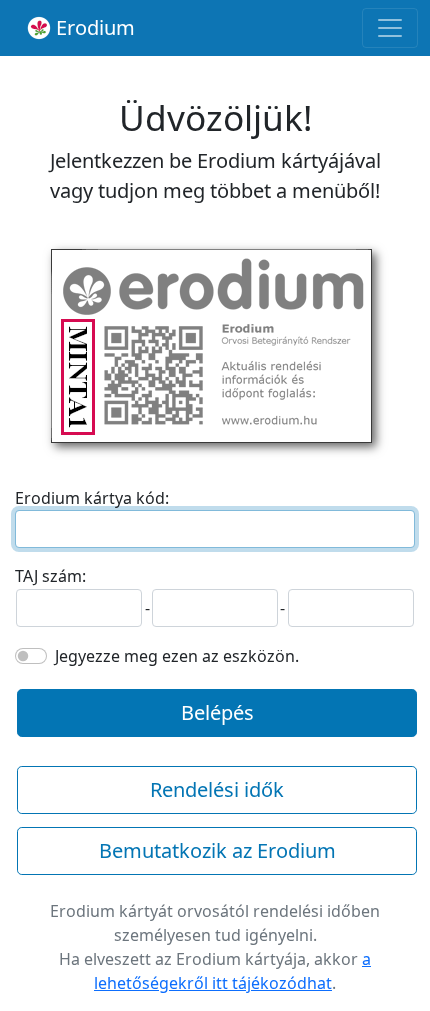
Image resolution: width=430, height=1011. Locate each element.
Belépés (217, 712)
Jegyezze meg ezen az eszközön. (177, 656)
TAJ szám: (50, 576)
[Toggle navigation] (390, 28)
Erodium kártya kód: (92, 498)
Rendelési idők (217, 789)
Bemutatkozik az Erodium (217, 850)
